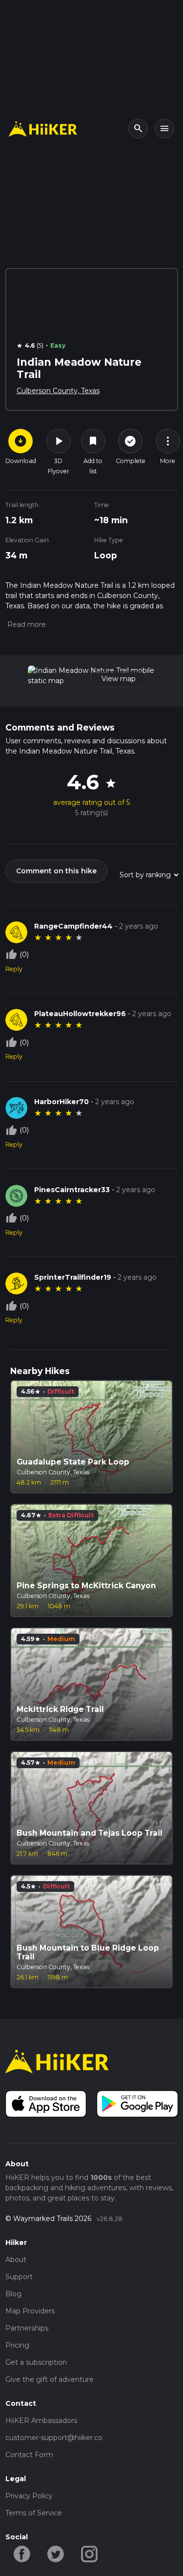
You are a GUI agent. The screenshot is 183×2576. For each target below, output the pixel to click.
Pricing (17, 2345)
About (16, 2260)
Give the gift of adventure (50, 2379)
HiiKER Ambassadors (41, 2421)
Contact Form (29, 2455)
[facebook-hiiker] (22, 2554)
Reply (14, 969)
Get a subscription (36, 2362)
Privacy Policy (29, 2496)
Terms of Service (34, 2513)
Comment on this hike (56, 871)
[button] (26, 624)
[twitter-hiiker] (56, 2554)
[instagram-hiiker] (90, 2554)
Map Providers (30, 2311)
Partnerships (27, 2328)
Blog (13, 2294)
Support (19, 2277)
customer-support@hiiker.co (54, 2438)
